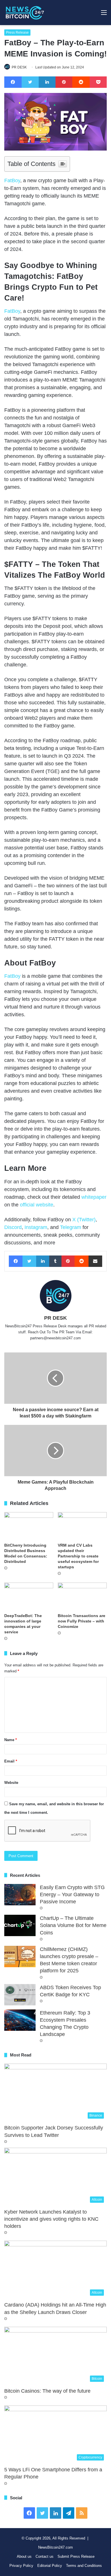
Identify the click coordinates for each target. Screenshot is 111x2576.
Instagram (36, 1227)
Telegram (71, 1227)
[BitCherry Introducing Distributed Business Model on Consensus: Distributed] (29, 1526)
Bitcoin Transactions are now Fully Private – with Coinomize (82, 1621)
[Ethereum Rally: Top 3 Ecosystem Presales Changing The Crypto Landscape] (20, 2020)
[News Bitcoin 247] (25, 13)
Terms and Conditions (84, 2566)
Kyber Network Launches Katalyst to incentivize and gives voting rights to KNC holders (51, 2219)
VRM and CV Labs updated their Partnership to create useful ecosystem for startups (78, 1556)
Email (11, 1761)
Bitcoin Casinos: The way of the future (47, 2391)
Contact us (45, 2556)
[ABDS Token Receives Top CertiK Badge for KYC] (20, 1995)
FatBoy (12, 180)
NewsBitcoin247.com (55, 2547)
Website (11, 1783)
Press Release (17, 33)
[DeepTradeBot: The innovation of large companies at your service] (29, 1596)
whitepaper (94, 1197)
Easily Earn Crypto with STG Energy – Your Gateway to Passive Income (72, 1895)
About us (24, 2556)
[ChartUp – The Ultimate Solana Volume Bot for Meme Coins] (20, 1925)
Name (11, 1740)
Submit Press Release (76, 2556)
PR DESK (19, 67)
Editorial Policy (50, 2566)
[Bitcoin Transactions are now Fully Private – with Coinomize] (82, 1596)
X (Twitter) (84, 1220)
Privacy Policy (21, 2566)
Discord (13, 1227)
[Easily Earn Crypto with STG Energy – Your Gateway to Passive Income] (20, 1895)
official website (37, 1205)
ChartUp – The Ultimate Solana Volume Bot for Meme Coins (73, 1925)
